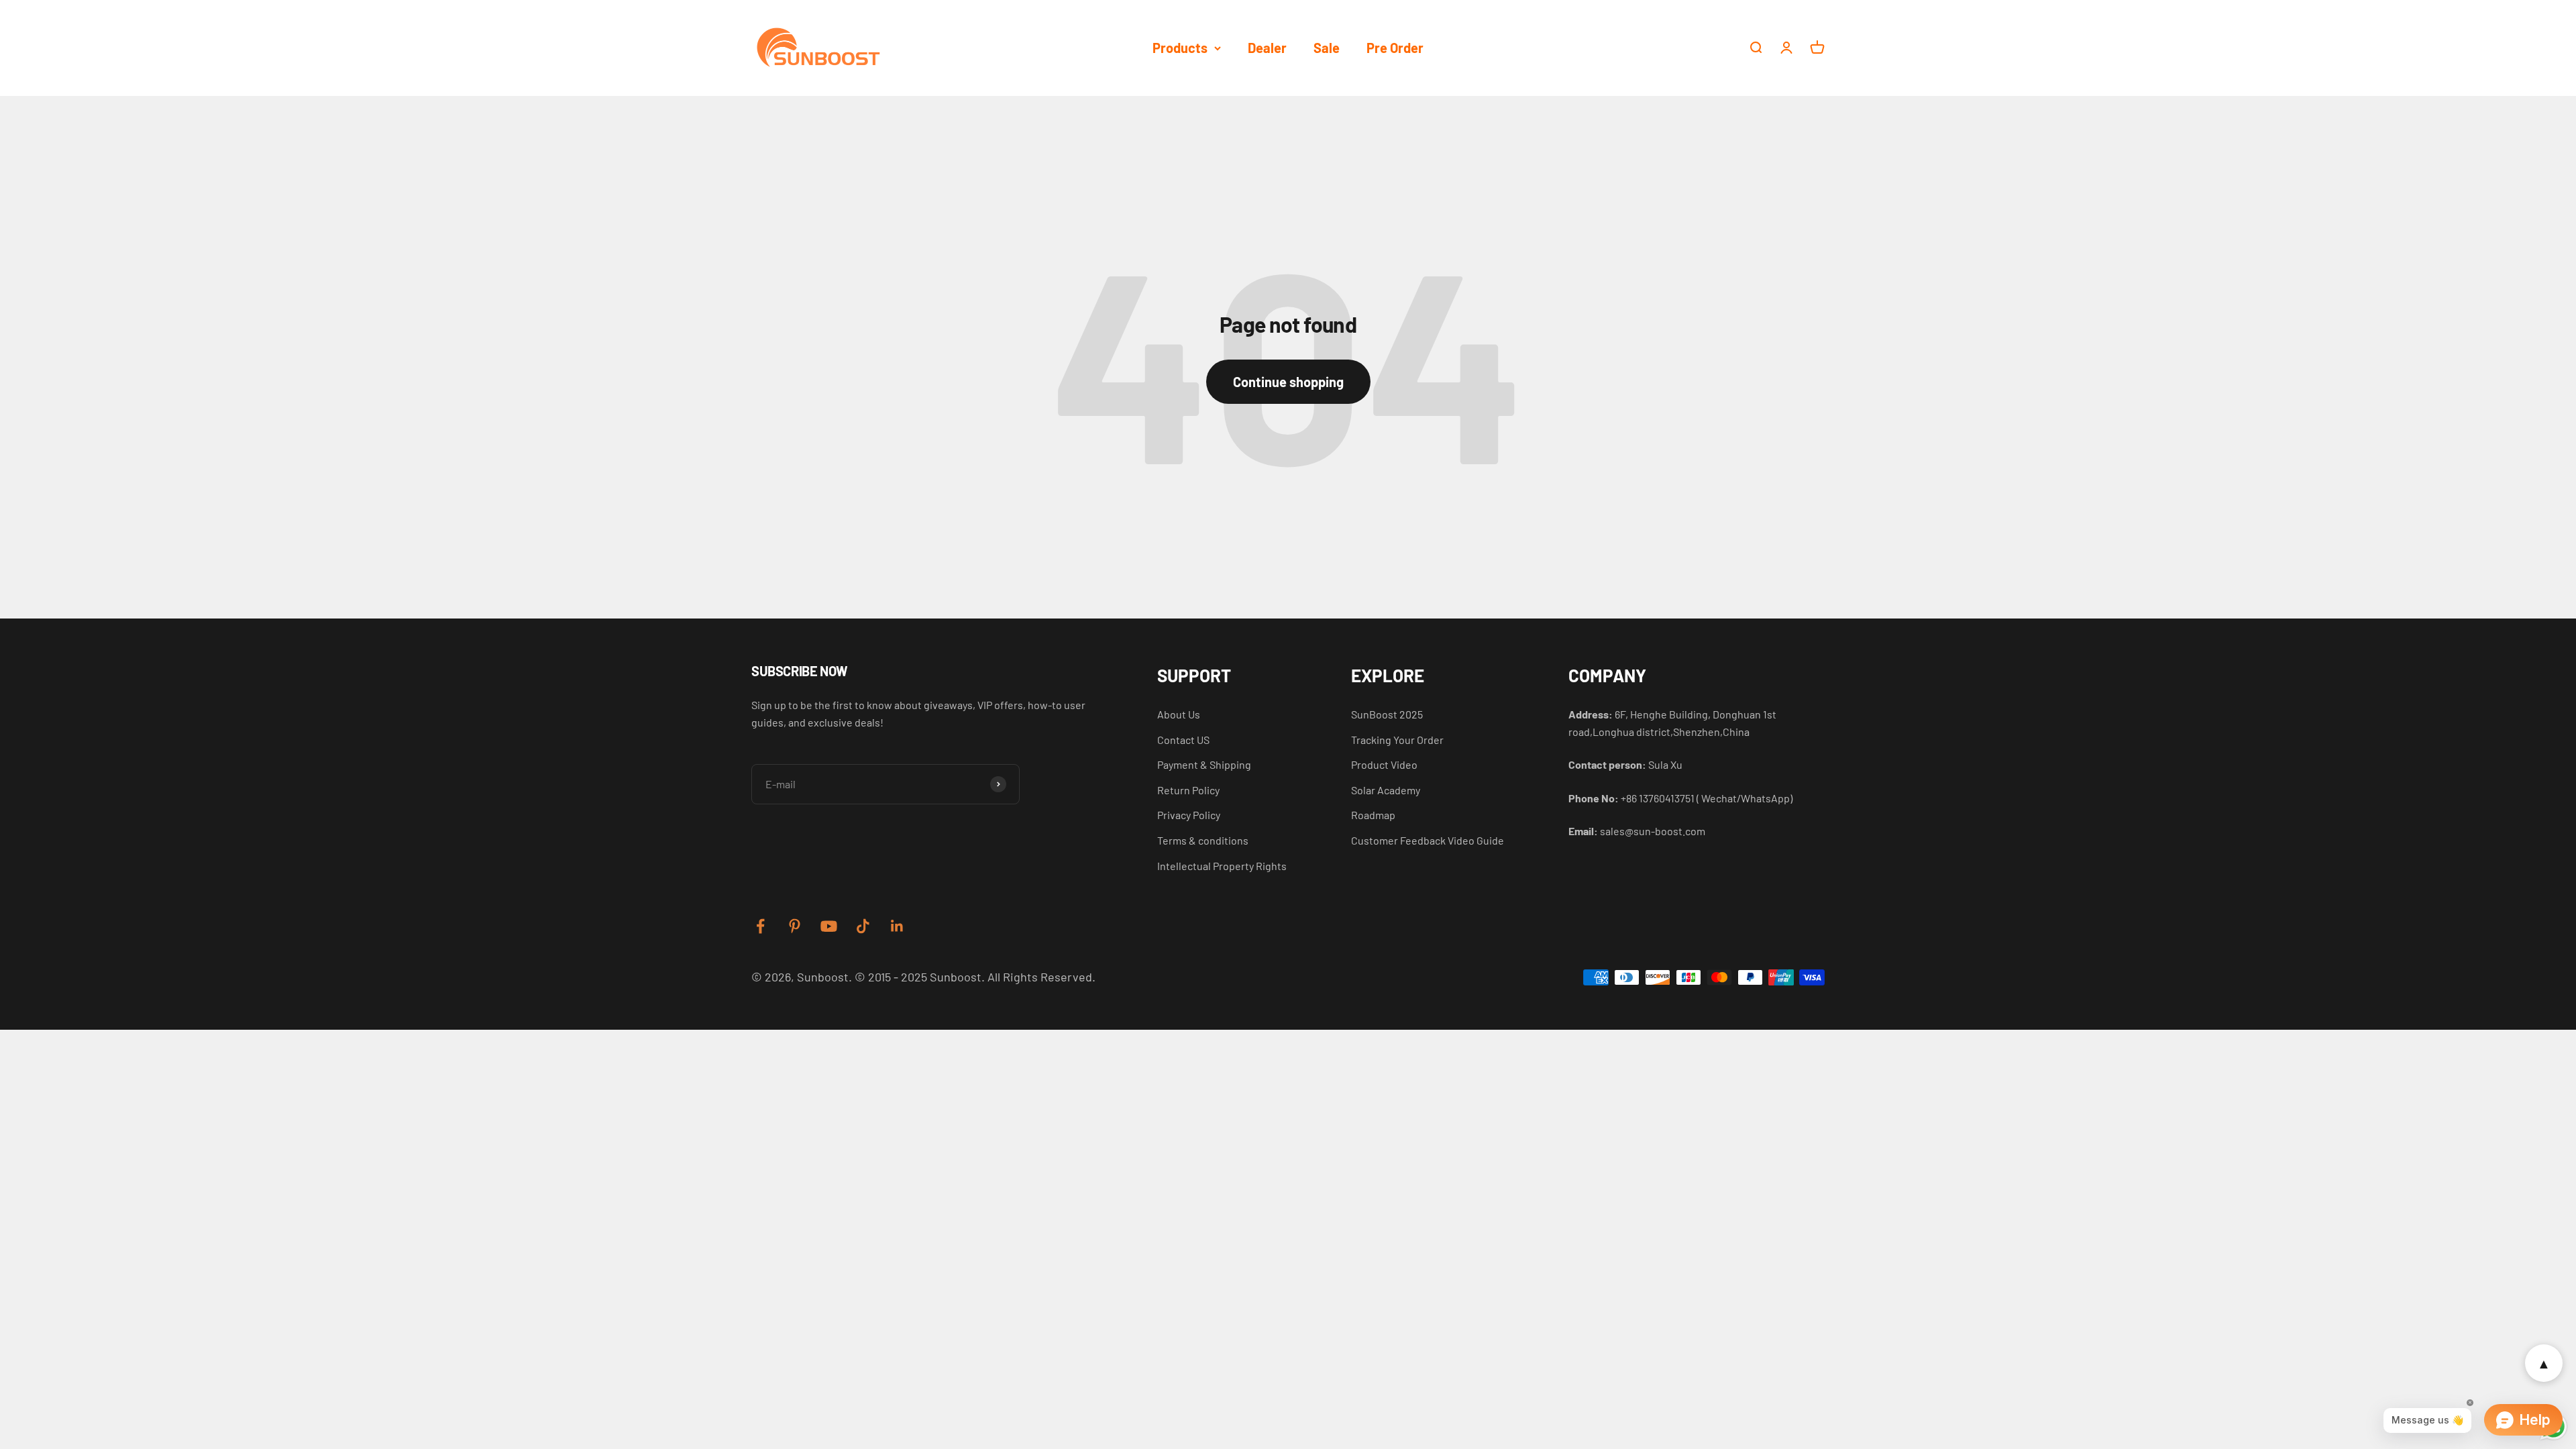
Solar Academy (1386, 790)
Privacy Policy (1189, 815)
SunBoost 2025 (1387, 714)
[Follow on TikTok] (863, 926)
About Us (1179, 714)
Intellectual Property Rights (1222, 866)
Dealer (1267, 48)
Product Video (1384, 764)
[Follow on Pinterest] (795, 926)
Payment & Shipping (1204, 764)
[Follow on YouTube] (829, 926)
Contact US (1183, 740)
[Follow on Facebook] (760, 926)
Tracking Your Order (1397, 740)
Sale (1327, 48)
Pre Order (1395, 48)
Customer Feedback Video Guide (1428, 840)
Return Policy (1188, 790)
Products (1180, 48)
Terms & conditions (1203, 840)
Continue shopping (1288, 382)
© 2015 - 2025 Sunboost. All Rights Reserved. (975, 977)
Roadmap (1373, 815)
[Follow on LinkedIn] (897, 926)
